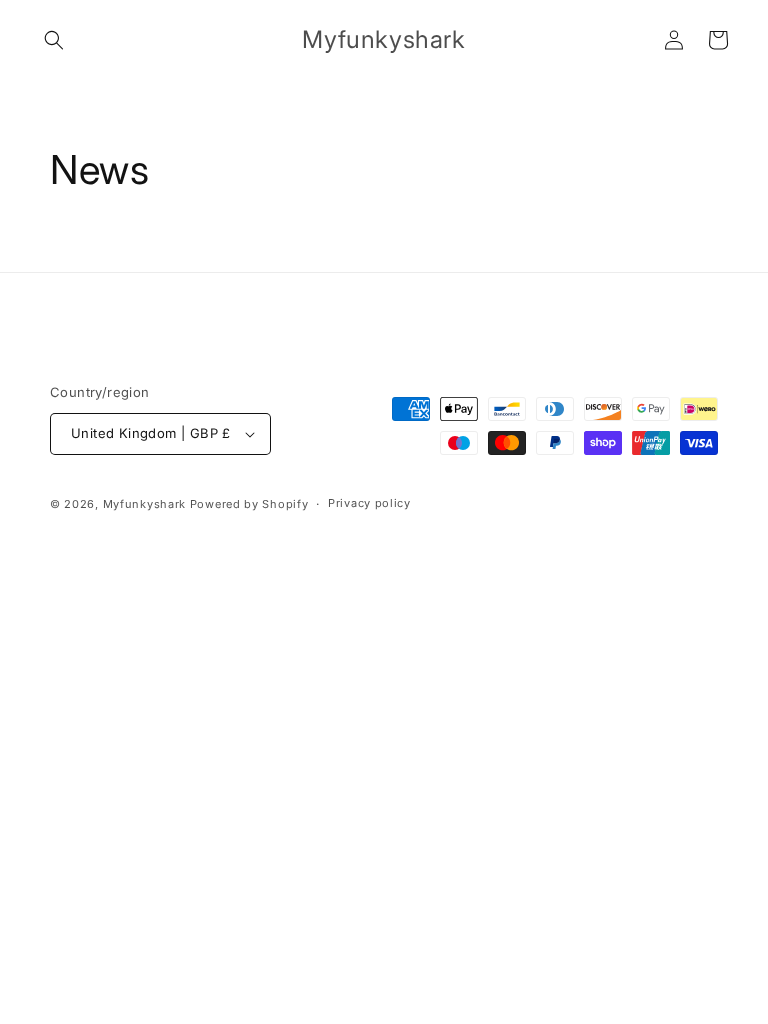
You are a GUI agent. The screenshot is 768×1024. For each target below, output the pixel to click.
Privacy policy (369, 503)
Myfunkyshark (144, 504)
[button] (54, 40)
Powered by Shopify (249, 504)
